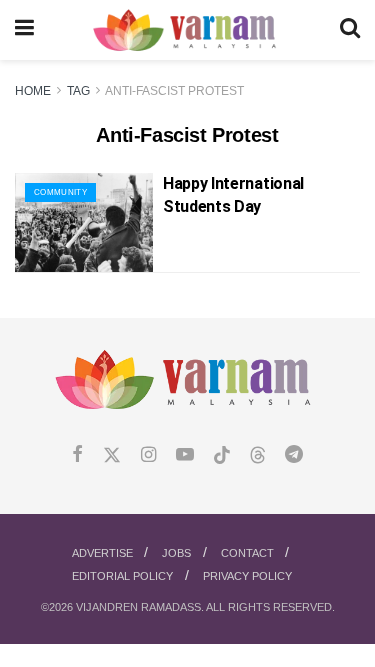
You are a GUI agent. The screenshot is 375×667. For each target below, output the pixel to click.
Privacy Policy (247, 576)
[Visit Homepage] (186, 30)
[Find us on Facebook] (77, 455)
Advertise (102, 553)
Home (33, 91)
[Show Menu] (24, 30)
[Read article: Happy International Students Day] (84, 222)
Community (60, 192)
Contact (247, 553)
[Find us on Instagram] (148, 455)
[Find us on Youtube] (185, 455)
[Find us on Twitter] (112, 455)
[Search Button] (350, 30)
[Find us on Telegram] (294, 455)
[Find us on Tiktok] (222, 456)
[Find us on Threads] (258, 456)
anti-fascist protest (174, 91)
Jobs (176, 553)
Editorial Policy (122, 576)
